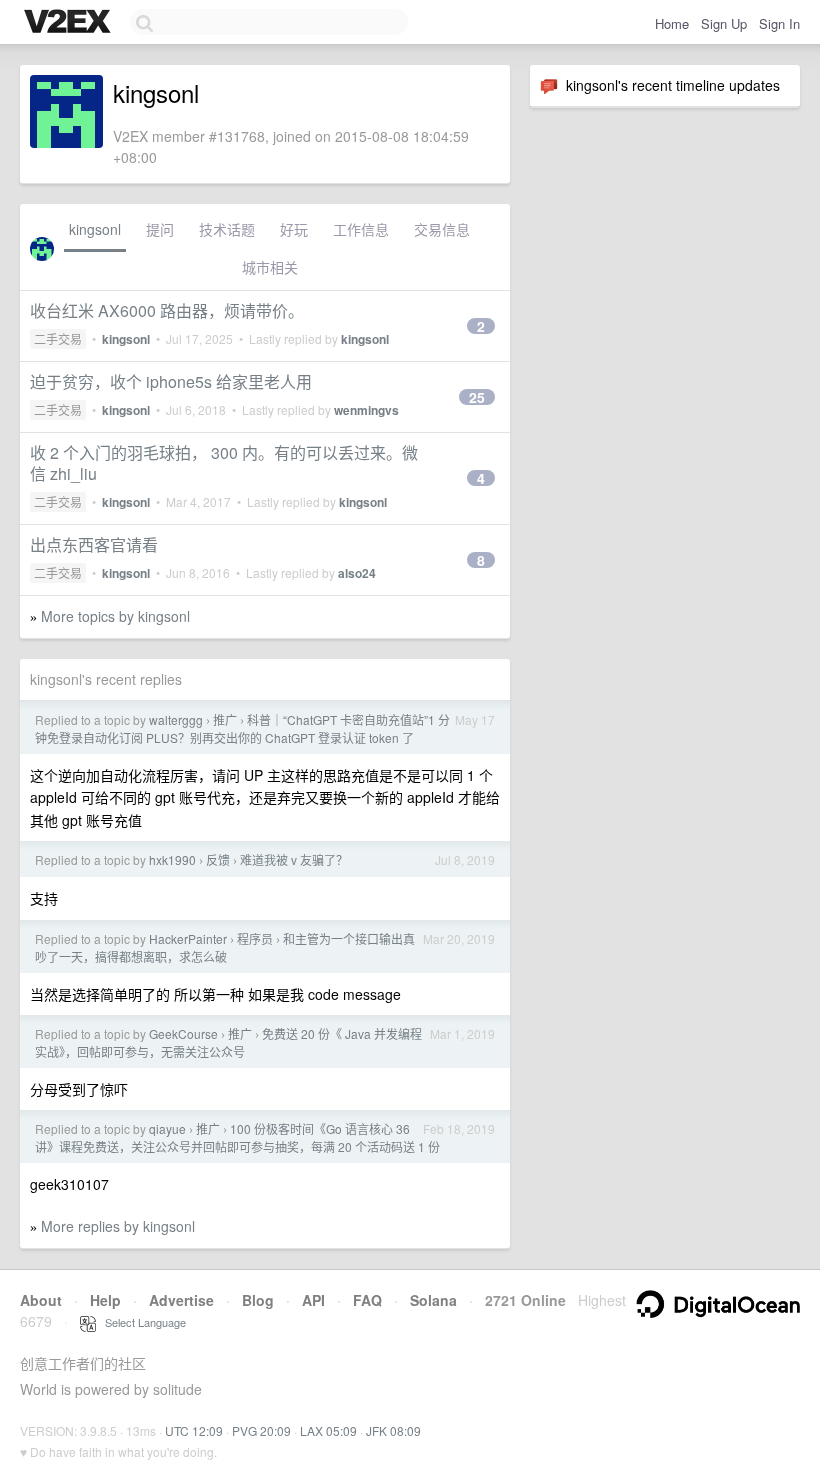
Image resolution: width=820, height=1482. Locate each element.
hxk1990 (172, 859)
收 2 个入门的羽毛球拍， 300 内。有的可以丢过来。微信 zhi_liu (224, 463)
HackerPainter (188, 938)
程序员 (255, 938)
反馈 (218, 859)
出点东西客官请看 (94, 544)
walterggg (176, 719)
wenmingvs (366, 410)
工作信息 (361, 229)
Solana (433, 1300)
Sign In (779, 23)
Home (672, 23)
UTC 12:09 (194, 1430)
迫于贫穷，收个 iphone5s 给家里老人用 (171, 381)
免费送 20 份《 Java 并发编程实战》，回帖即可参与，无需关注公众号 (228, 1042)
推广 (225, 719)
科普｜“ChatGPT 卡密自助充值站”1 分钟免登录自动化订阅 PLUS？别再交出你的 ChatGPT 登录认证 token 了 (242, 728)
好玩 (294, 229)
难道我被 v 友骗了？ (294, 859)
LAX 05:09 (328, 1430)
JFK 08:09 (393, 1430)
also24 (357, 573)
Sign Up (724, 23)
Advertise (181, 1300)
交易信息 (442, 229)
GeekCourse (183, 1033)
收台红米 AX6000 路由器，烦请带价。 (167, 310)
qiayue (167, 1128)
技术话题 (227, 229)
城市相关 (270, 267)
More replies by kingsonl (118, 1226)
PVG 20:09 (261, 1430)
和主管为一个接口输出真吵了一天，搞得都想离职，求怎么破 (225, 947)
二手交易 (58, 338)
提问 (160, 229)
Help (105, 1300)
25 (477, 397)
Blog (258, 1300)
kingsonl (95, 229)
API (313, 1300)
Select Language (141, 1322)
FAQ (367, 1300)
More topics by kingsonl (115, 616)
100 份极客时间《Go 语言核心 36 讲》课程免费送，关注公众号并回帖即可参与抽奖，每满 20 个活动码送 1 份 (237, 1137)
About (41, 1300)
